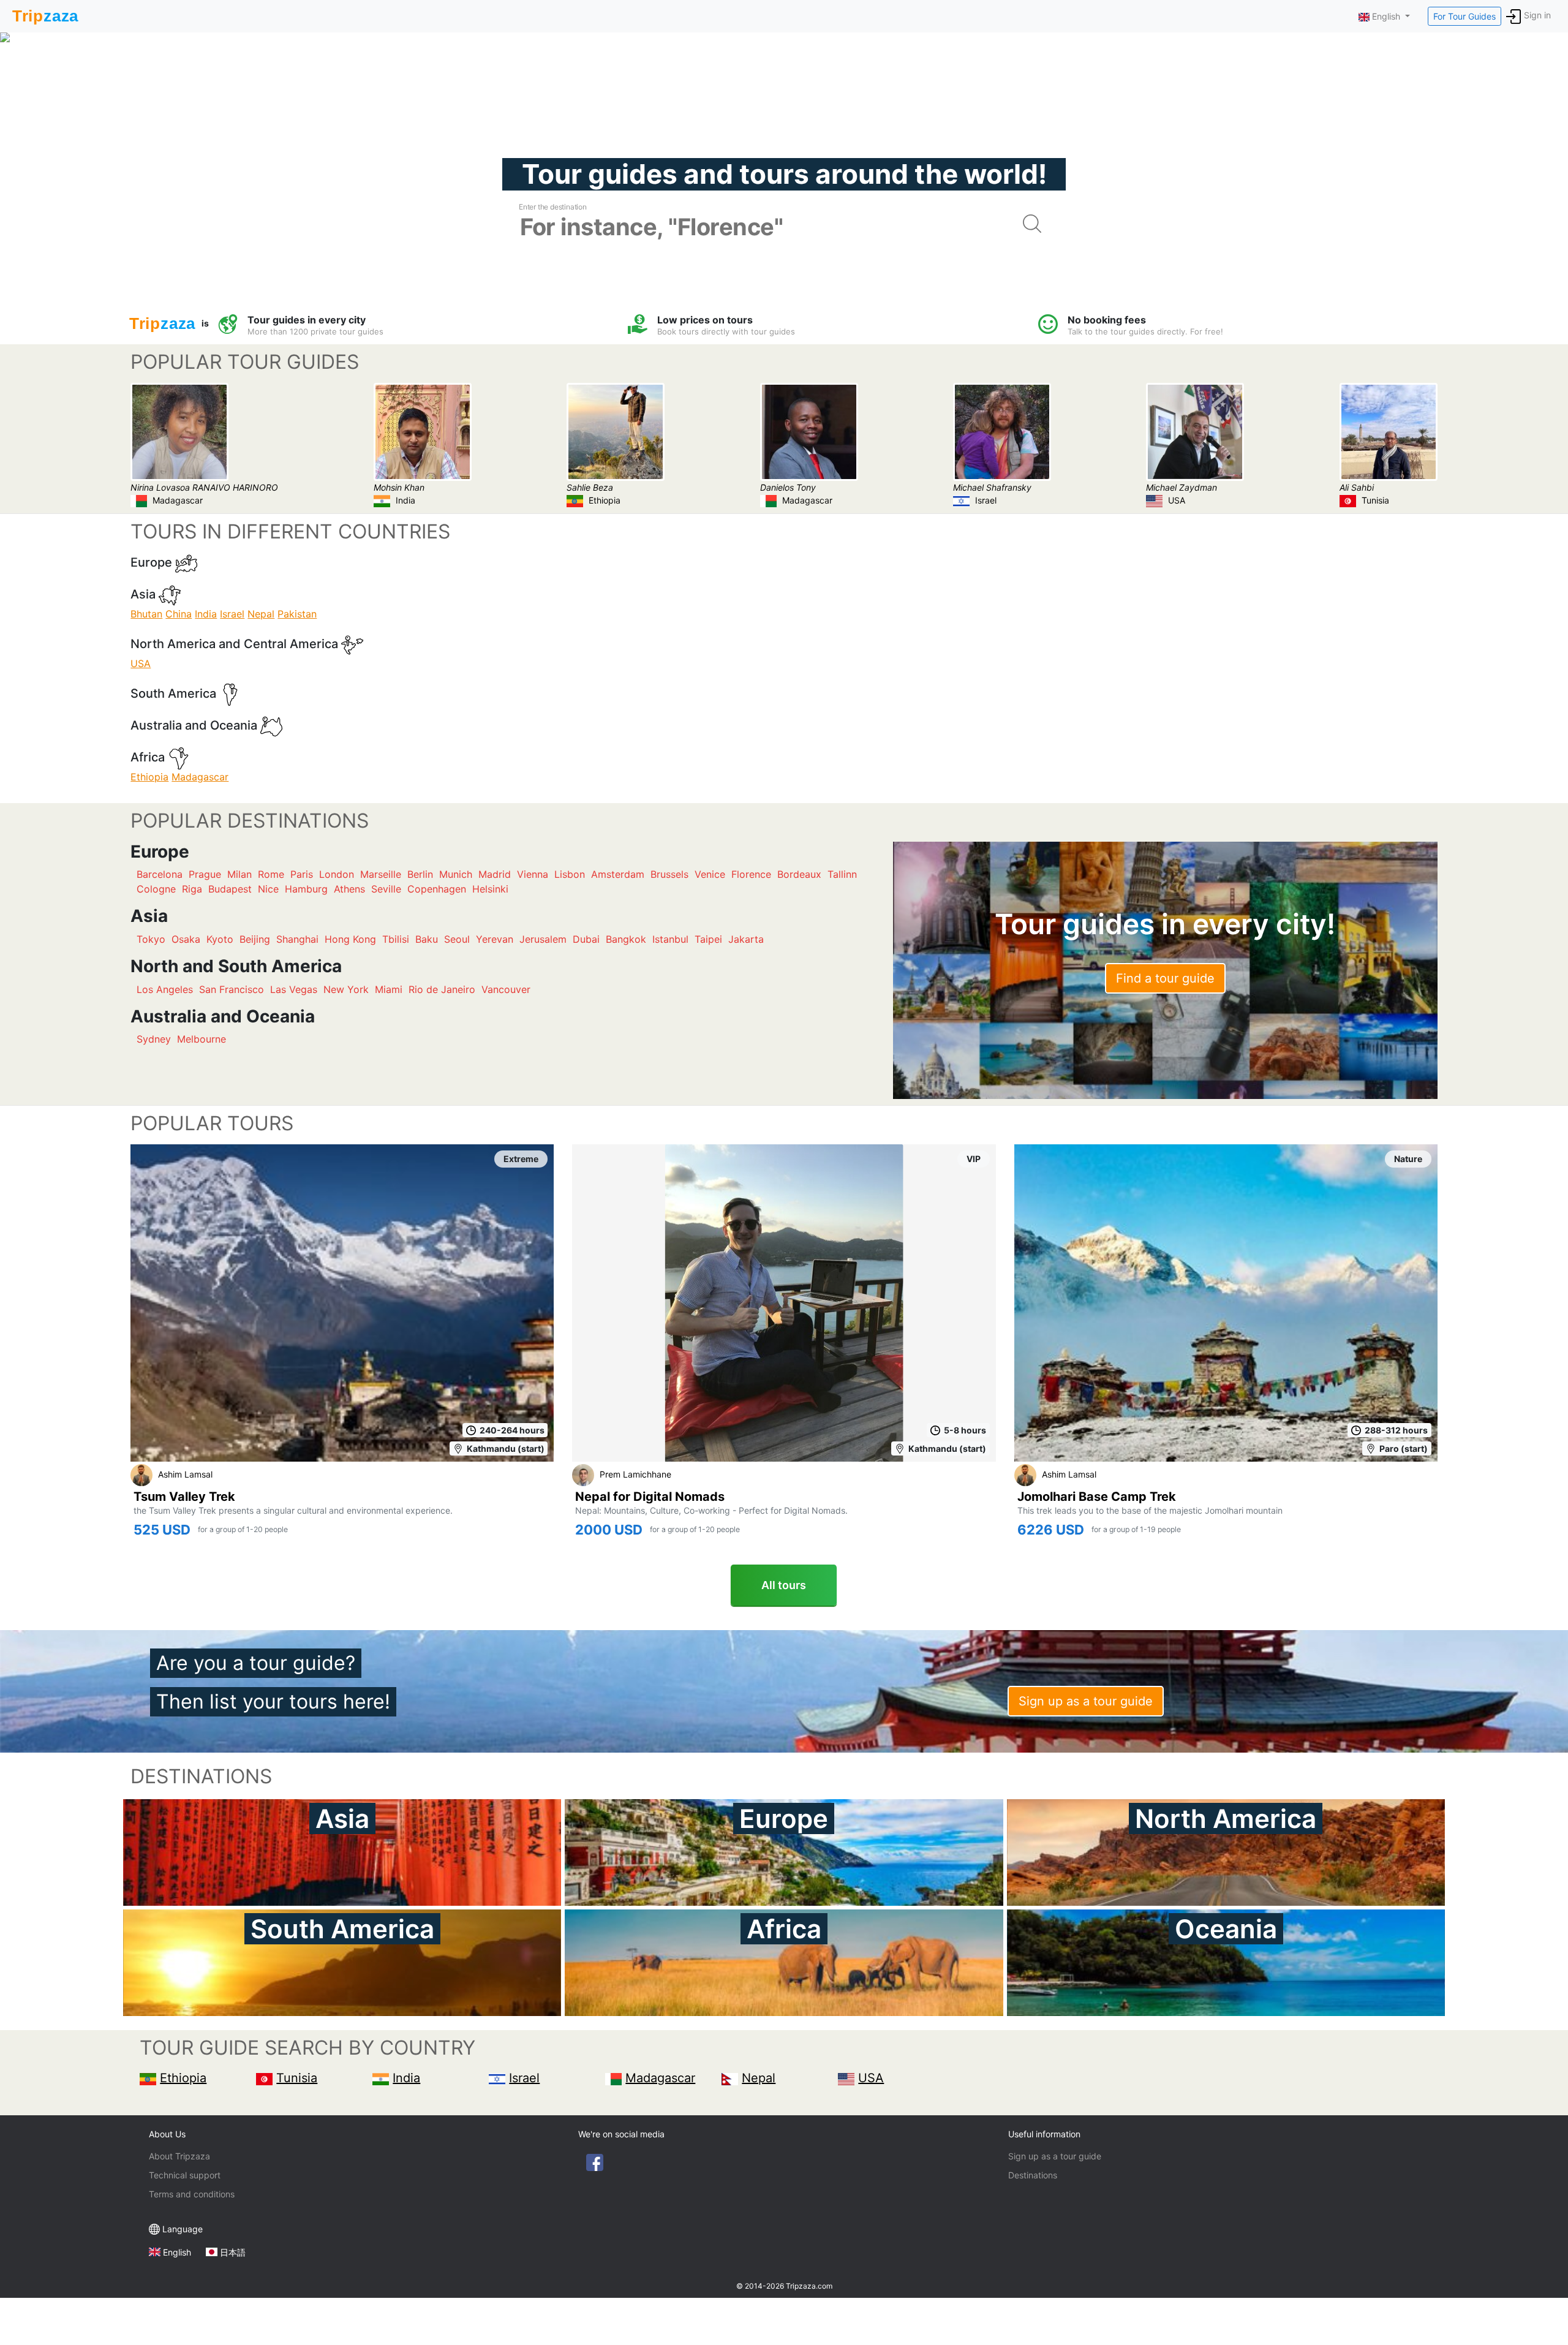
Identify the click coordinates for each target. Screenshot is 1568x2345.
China (179, 614)
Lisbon (570, 874)
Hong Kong (350, 939)
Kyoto (220, 939)
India (206, 614)
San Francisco (232, 989)
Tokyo (151, 939)
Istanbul (670, 939)
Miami (389, 989)
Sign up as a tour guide (1086, 1701)
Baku (427, 939)
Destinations (1033, 2175)
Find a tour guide (1165, 978)
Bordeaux (799, 874)
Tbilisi (396, 939)
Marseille (381, 874)
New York (346, 989)
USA (141, 663)
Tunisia (297, 2078)
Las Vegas (294, 989)
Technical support (185, 2175)
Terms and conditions (192, 2194)
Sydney (154, 1039)
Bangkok (626, 939)
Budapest (230, 889)
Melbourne (202, 1039)
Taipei (708, 939)
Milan (239, 874)
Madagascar (200, 777)
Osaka (186, 939)
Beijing (255, 939)
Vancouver (506, 989)
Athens (349, 889)
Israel (232, 614)
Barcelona (160, 874)
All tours (784, 1585)
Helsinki (490, 889)
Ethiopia (149, 777)
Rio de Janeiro (442, 989)
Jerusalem (543, 939)
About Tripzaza (179, 2156)
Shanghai (297, 939)
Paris (302, 874)
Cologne (156, 889)
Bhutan (146, 614)
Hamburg (306, 889)
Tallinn (842, 874)
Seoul (457, 939)
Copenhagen (437, 889)
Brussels (669, 874)
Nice (268, 889)
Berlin (420, 874)
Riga (192, 889)
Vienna (533, 874)
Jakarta (746, 939)
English (177, 2252)
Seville (386, 889)
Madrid (495, 874)
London (337, 874)
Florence (751, 874)
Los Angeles (165, 989)
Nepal (261, 614)
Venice (710, 874)
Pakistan (297, 614)
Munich (456, 874)
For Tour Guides (1464, 16)
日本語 (233, 2252)
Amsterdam (618, 874)
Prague (205, 874)
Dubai (586, 939)
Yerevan (495, 939)
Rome (271, 874)
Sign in (1537, 15)
